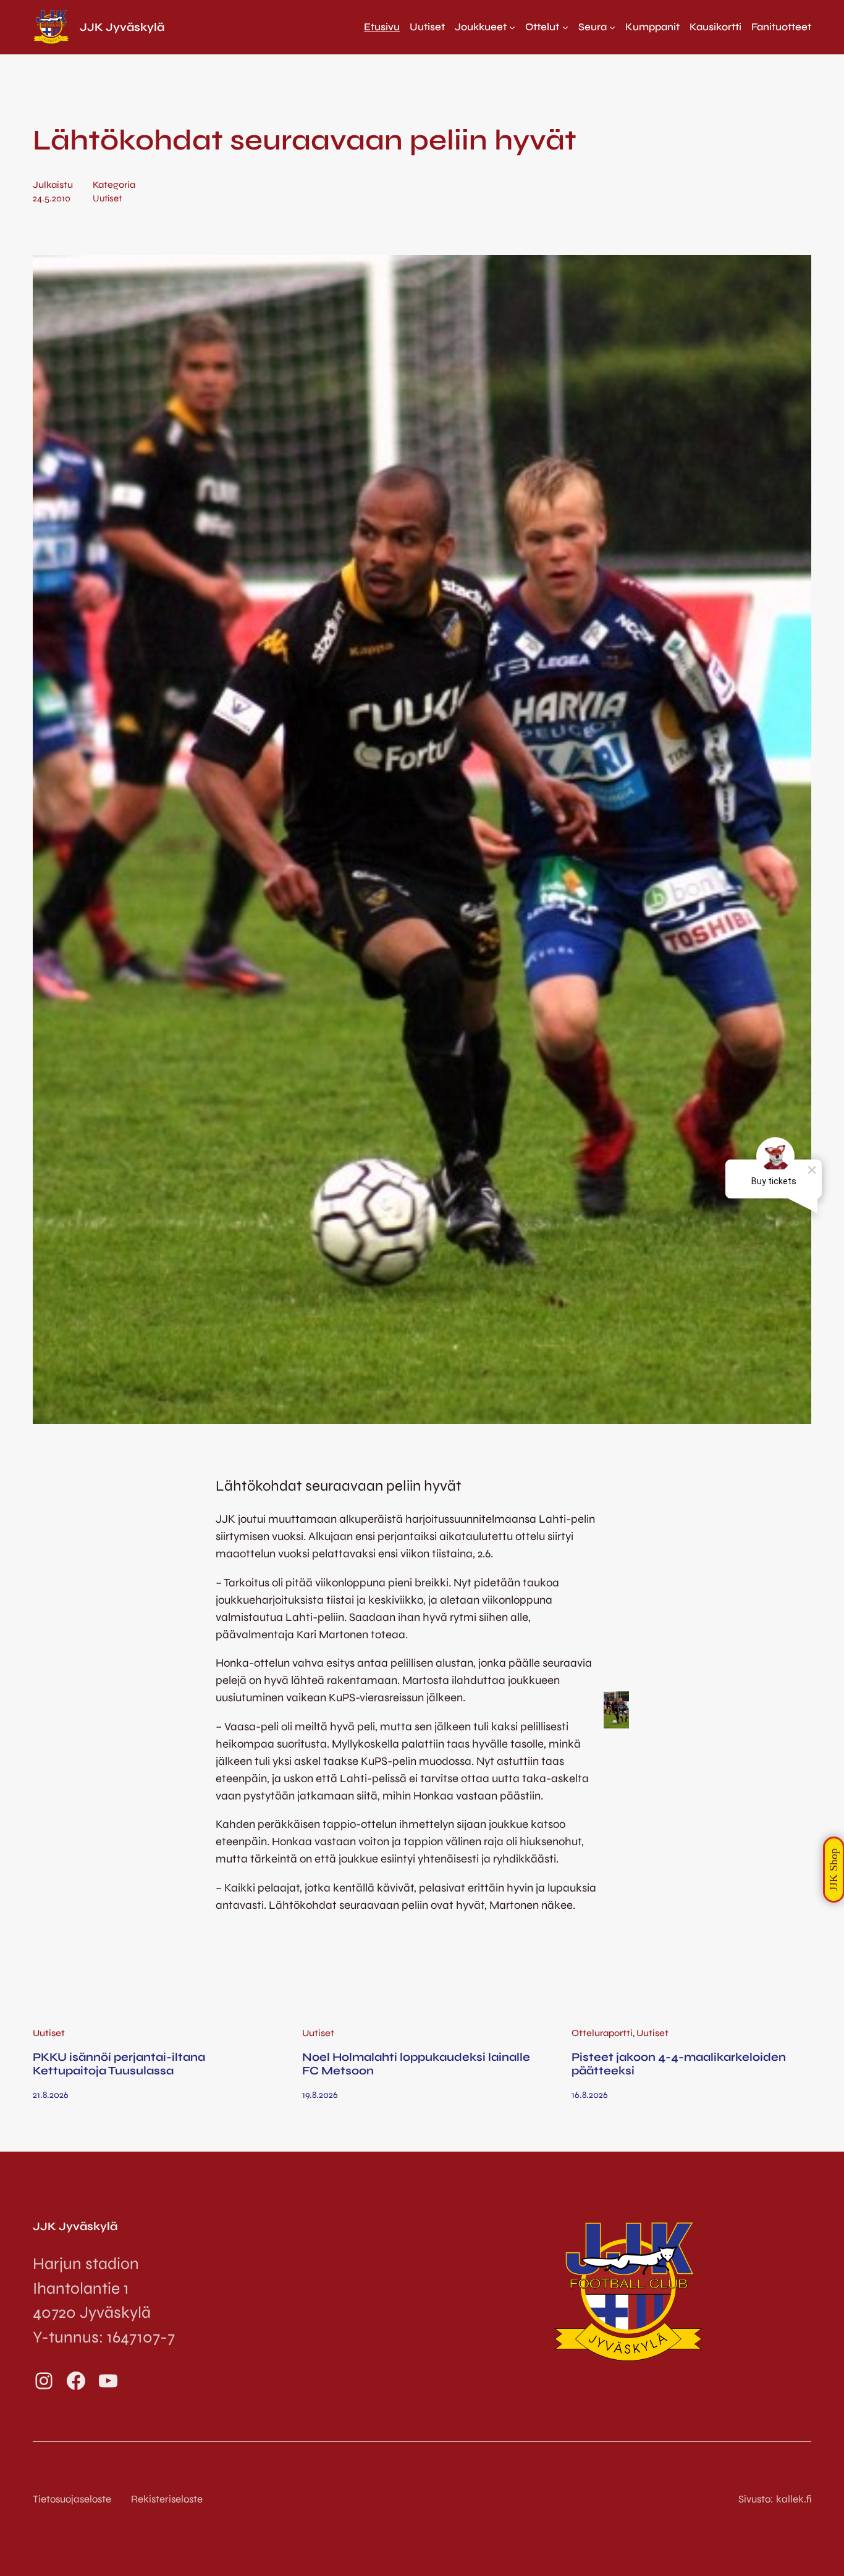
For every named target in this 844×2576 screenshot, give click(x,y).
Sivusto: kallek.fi (775, 2499)
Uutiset (107, 198)
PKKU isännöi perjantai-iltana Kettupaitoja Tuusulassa (119, 2064)
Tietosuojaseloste (72, 2499)
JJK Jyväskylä (122, 27)
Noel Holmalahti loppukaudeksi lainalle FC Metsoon (416, 2064)
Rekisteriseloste (167, 2499)
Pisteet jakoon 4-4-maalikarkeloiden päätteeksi (679, 2064)
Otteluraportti (602, 2033)
